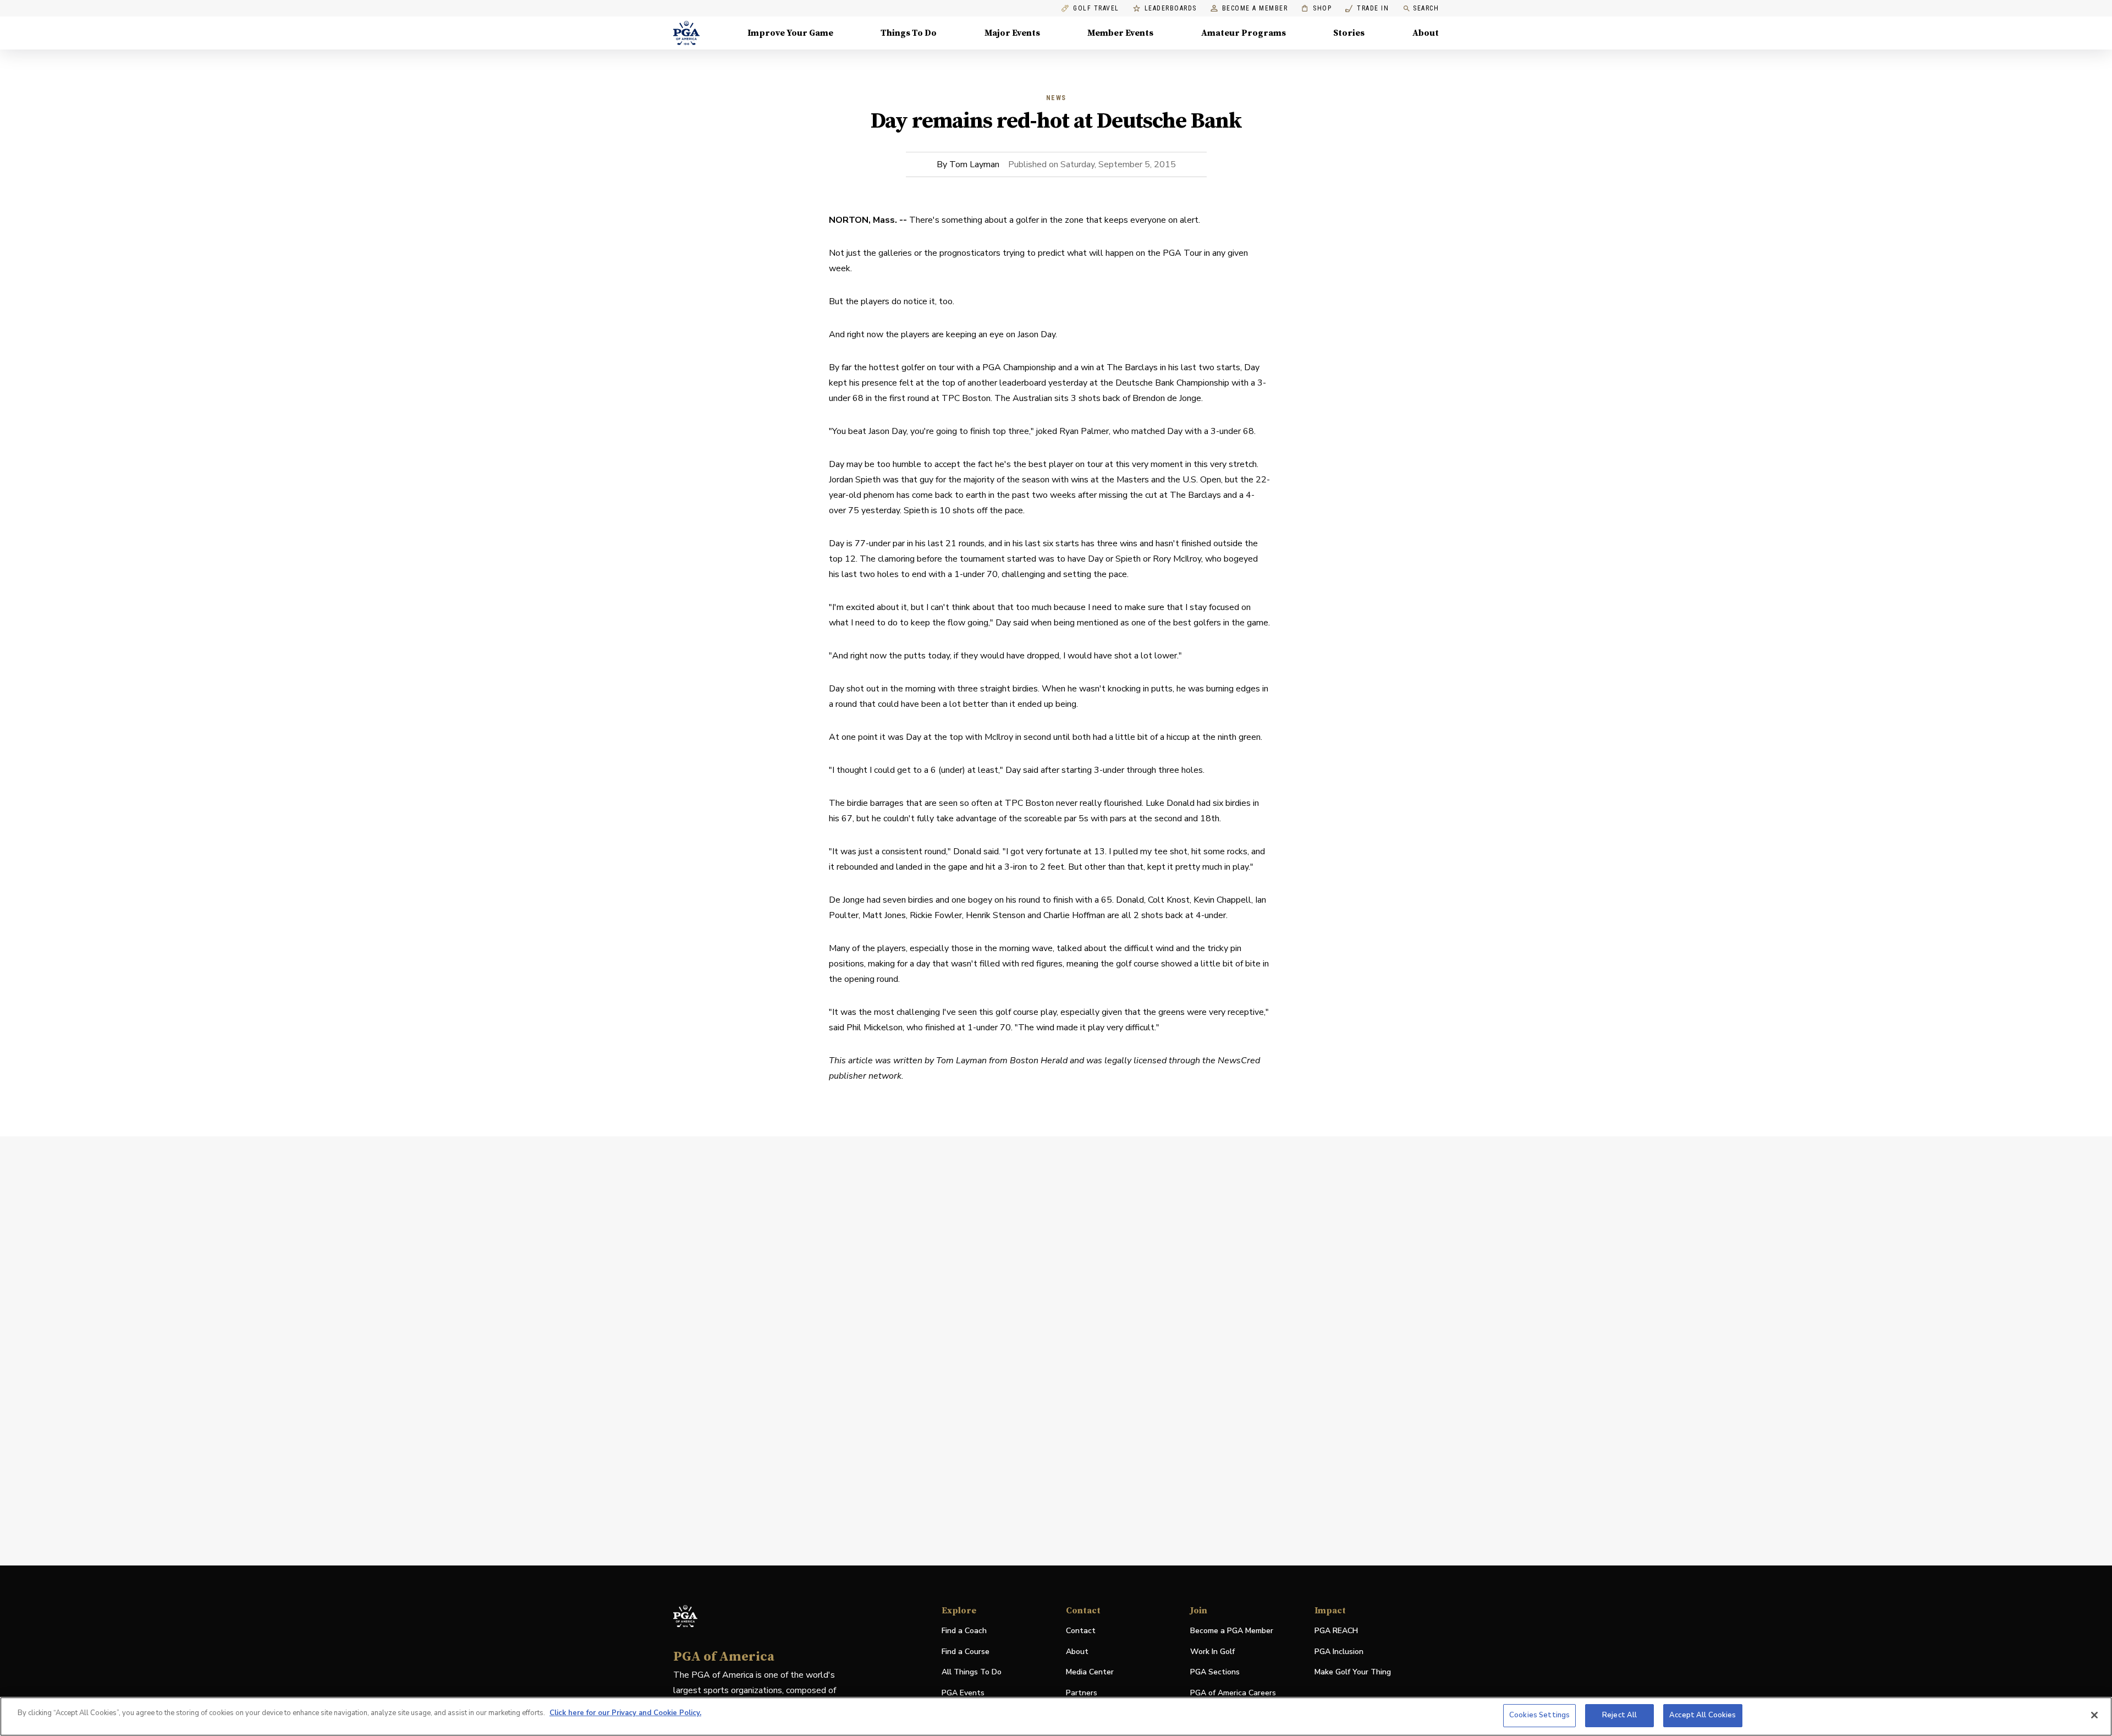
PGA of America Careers (1233, 1693)
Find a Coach (964, 1631)
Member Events (1120, 33)
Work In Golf (1212, 1652)
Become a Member (1255, 9)
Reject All (1619, 1715)
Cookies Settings (1539, 1715)
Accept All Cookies (1703, 1715)
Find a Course (966, 1652)
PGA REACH (1336, 1631)
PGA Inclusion (1339, 1652)
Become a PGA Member (1232, 1631)
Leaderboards (1171, 9)
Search (1426, 8)
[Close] (2094, 1715)
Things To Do (909, 33)
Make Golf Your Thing (1353, 1672)
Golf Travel (1096, 9)
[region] (1056, 1716)
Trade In (1367, 9)
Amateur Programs (1244, 33)
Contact (1081, 1631)
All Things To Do (972, 1672)
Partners (1082, 1693)
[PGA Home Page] (686, 33)
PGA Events (963, 1693)
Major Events (1012, 33)
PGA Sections (1215, 1672)
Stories (1349, 33)
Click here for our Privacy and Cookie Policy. (625, 1713)
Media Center (1090, 1672)
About (1426, 33)
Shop (1316, 9)
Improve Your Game (790, 33)
